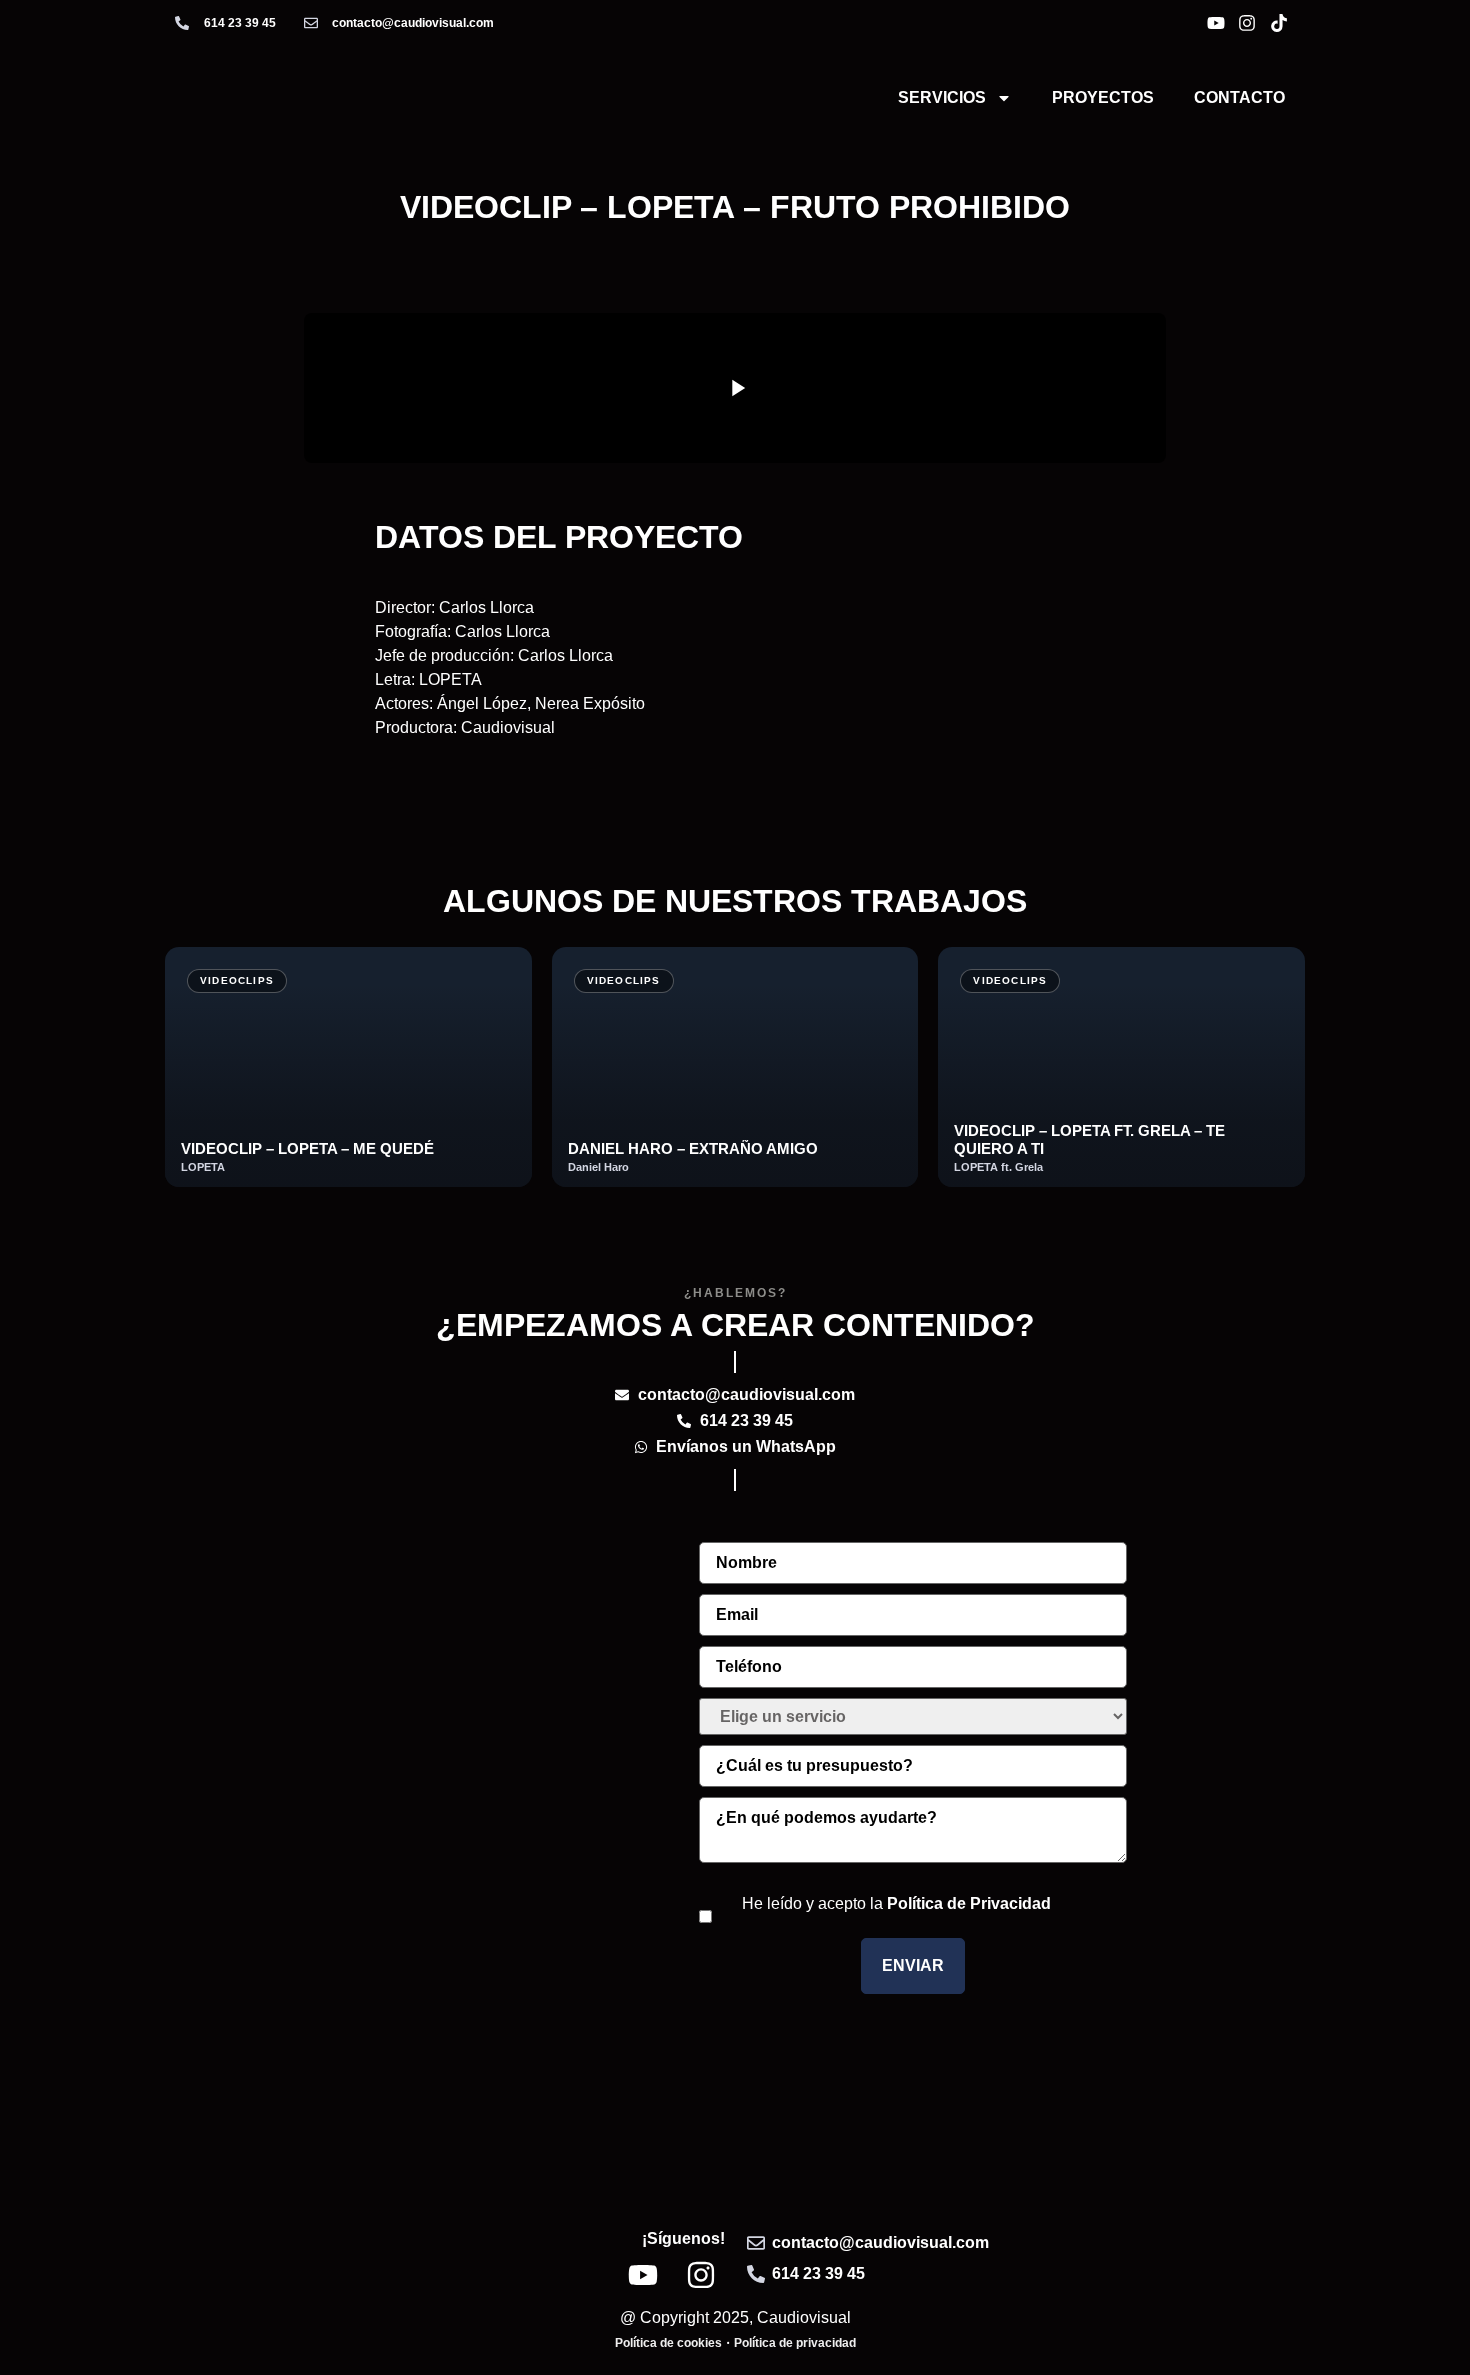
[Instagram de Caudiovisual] (1250, 23)
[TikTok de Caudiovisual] (1282, 23)
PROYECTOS (1103, 97)
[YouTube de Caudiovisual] (1219, 23)
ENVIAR (913, 1965)
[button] (735, 388)
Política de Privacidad (969, 1903)
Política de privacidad (795, 2343)
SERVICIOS (942, 97)
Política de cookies (668, 2343)
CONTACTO (1239, 97)
